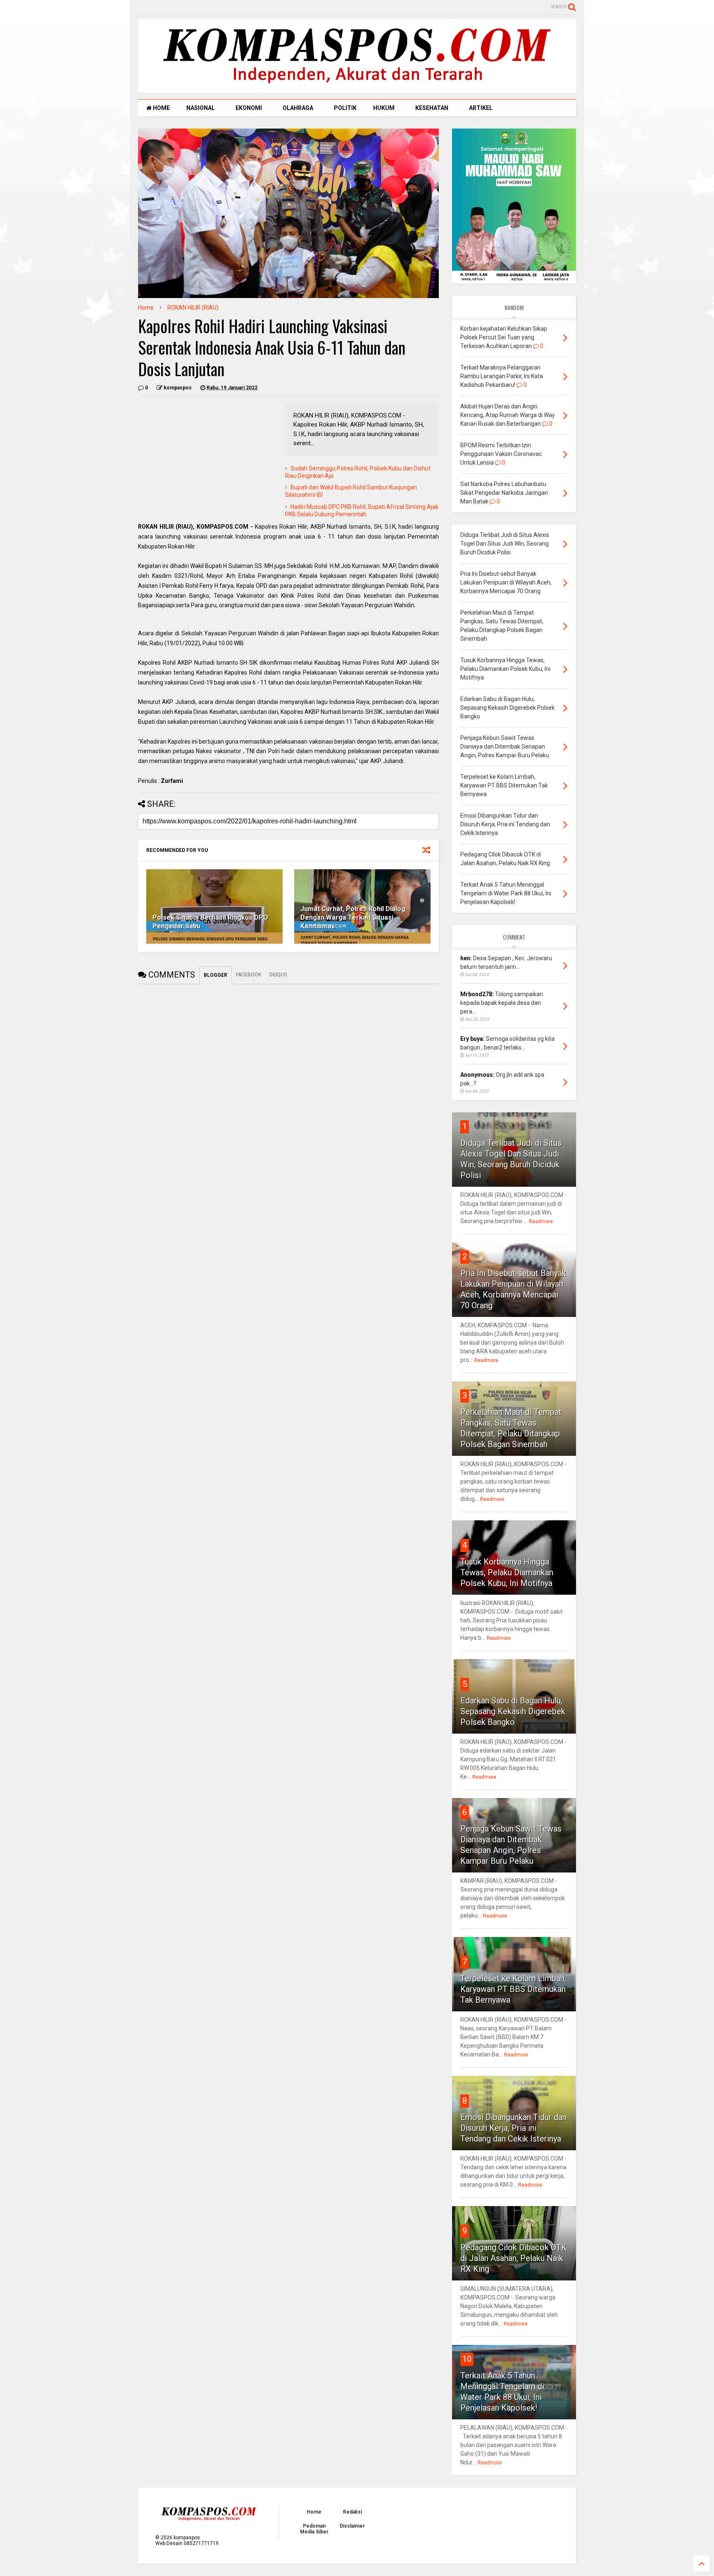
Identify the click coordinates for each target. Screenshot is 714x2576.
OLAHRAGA (298, 108)
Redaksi (352, 2512)
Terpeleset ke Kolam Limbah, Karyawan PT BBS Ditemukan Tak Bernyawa (513, 1989)
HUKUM (384, 108)
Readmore (541, 1221)
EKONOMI (249, 108)
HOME (161, 108)
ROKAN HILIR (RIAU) (193, 308)
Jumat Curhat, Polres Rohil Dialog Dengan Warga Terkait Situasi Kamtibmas (353, 917)
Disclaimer (352, 2526)
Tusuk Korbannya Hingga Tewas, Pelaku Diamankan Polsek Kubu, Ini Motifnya (507, 1572)
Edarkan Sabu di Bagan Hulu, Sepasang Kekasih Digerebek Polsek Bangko (513, 1711)
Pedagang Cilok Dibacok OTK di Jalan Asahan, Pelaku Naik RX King (513, 2258)
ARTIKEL (481, 108)
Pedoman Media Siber (314, 2529)
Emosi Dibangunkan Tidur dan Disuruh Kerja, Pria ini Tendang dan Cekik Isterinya (513, 2128)
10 (467, 2359)
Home (146, 308)
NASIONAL (201, 108)
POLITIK (345, 108)
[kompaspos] (357, 89)
